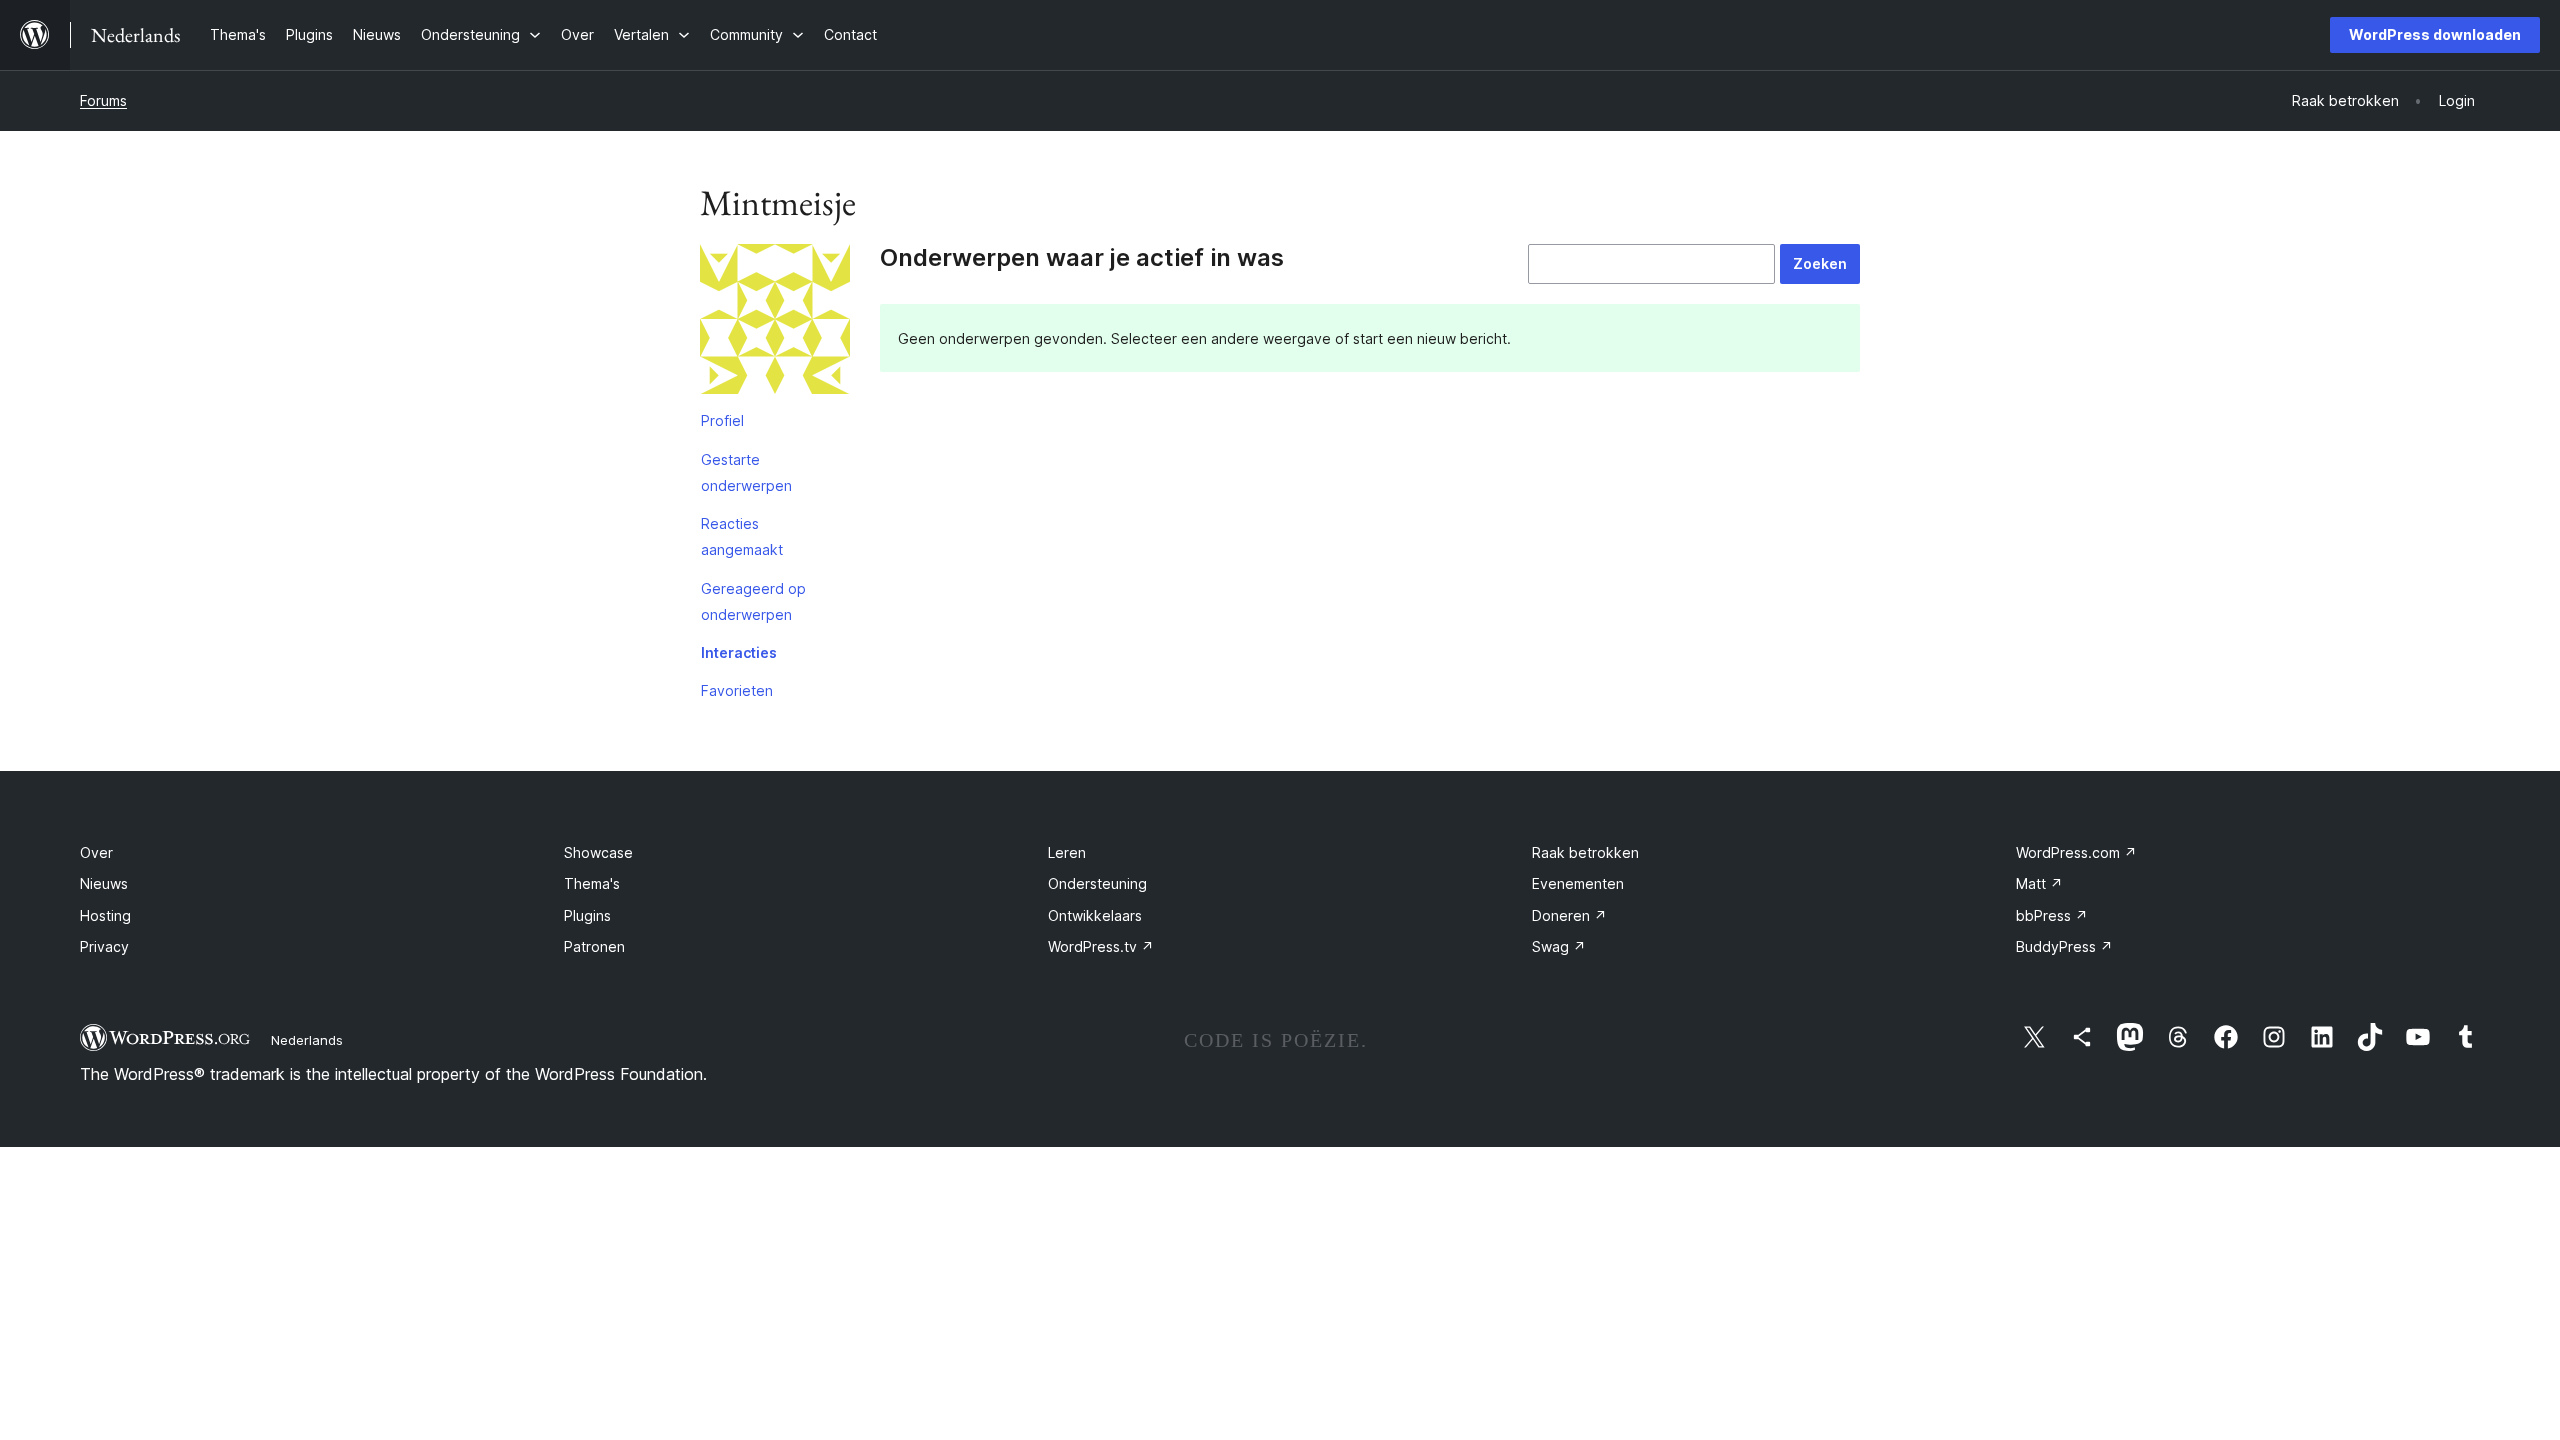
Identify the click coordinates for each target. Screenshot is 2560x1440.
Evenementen (1578, 883)
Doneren (1569, 915)
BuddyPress (2064, 946)
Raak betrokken (1585, 852)
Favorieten (737, 690)
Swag (1559, 946)
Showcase (598, 852)
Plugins (587, 915)
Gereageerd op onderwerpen (753, 601)
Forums (103, 100)
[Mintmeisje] (775, 323)
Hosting (105, 915)
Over (96, 852)
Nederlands (307, 1040)
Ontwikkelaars (1095, 915)
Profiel (722, 420)
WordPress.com (2076, 852)
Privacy (104, 946)
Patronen (594, 946)
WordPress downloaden (2435, 34)
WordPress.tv (1101, 946)
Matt (2039, 883)
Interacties (739, 652)
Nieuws (104, 883)
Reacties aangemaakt (742, 536)
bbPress (2052, 915)
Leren (1067, 852)
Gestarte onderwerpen (746, 472)
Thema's (592, 883)
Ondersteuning (1097, 883)
